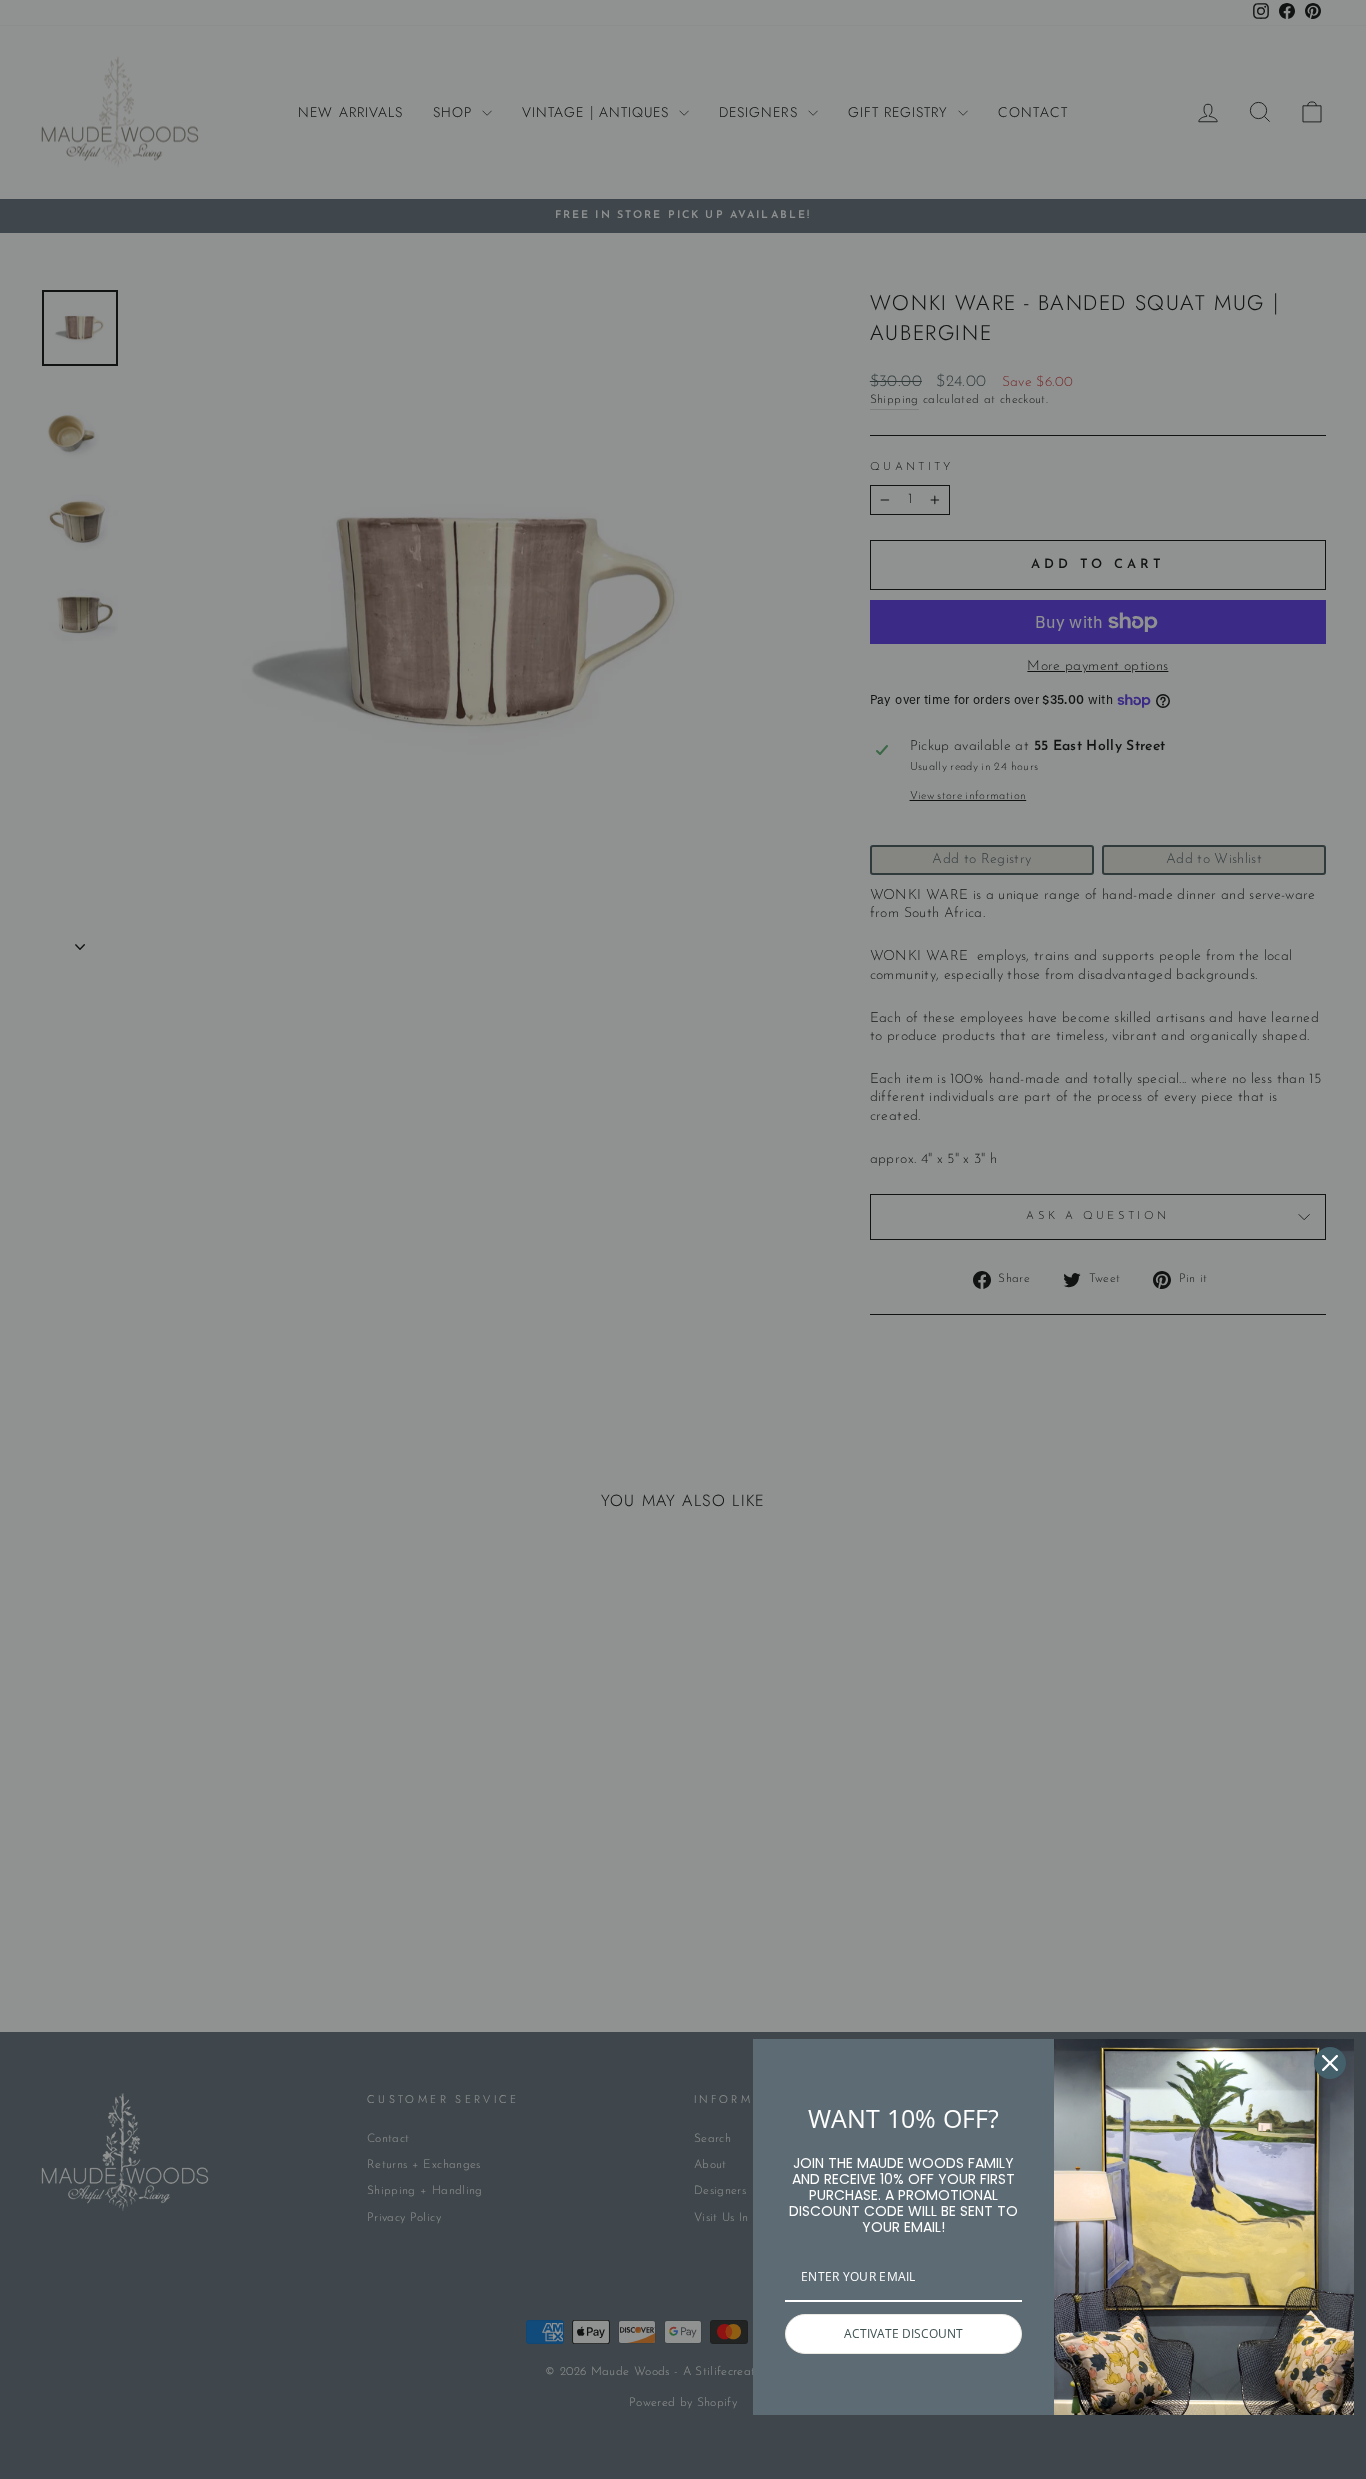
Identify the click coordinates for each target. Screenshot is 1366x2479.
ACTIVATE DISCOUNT (903, 2333)
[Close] (1330, 2063)
